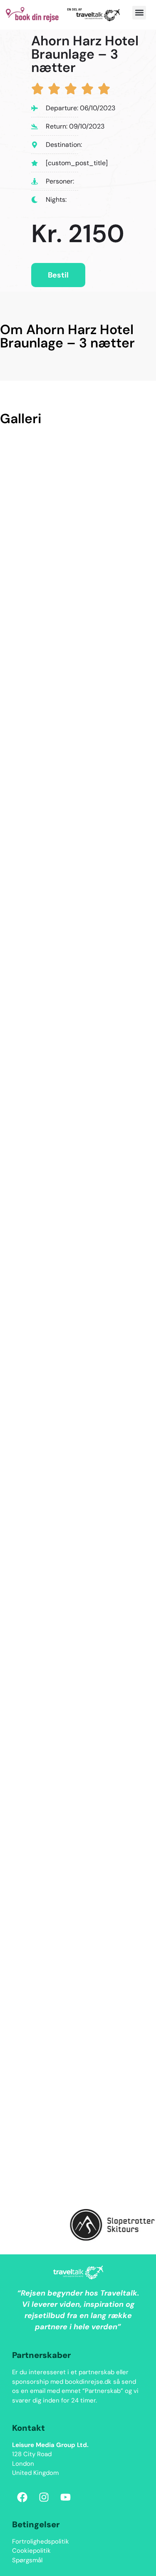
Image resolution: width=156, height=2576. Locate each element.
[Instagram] (44, 2497)
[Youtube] (66, 2497)
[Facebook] (22, 2497)
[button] (139, 13)
